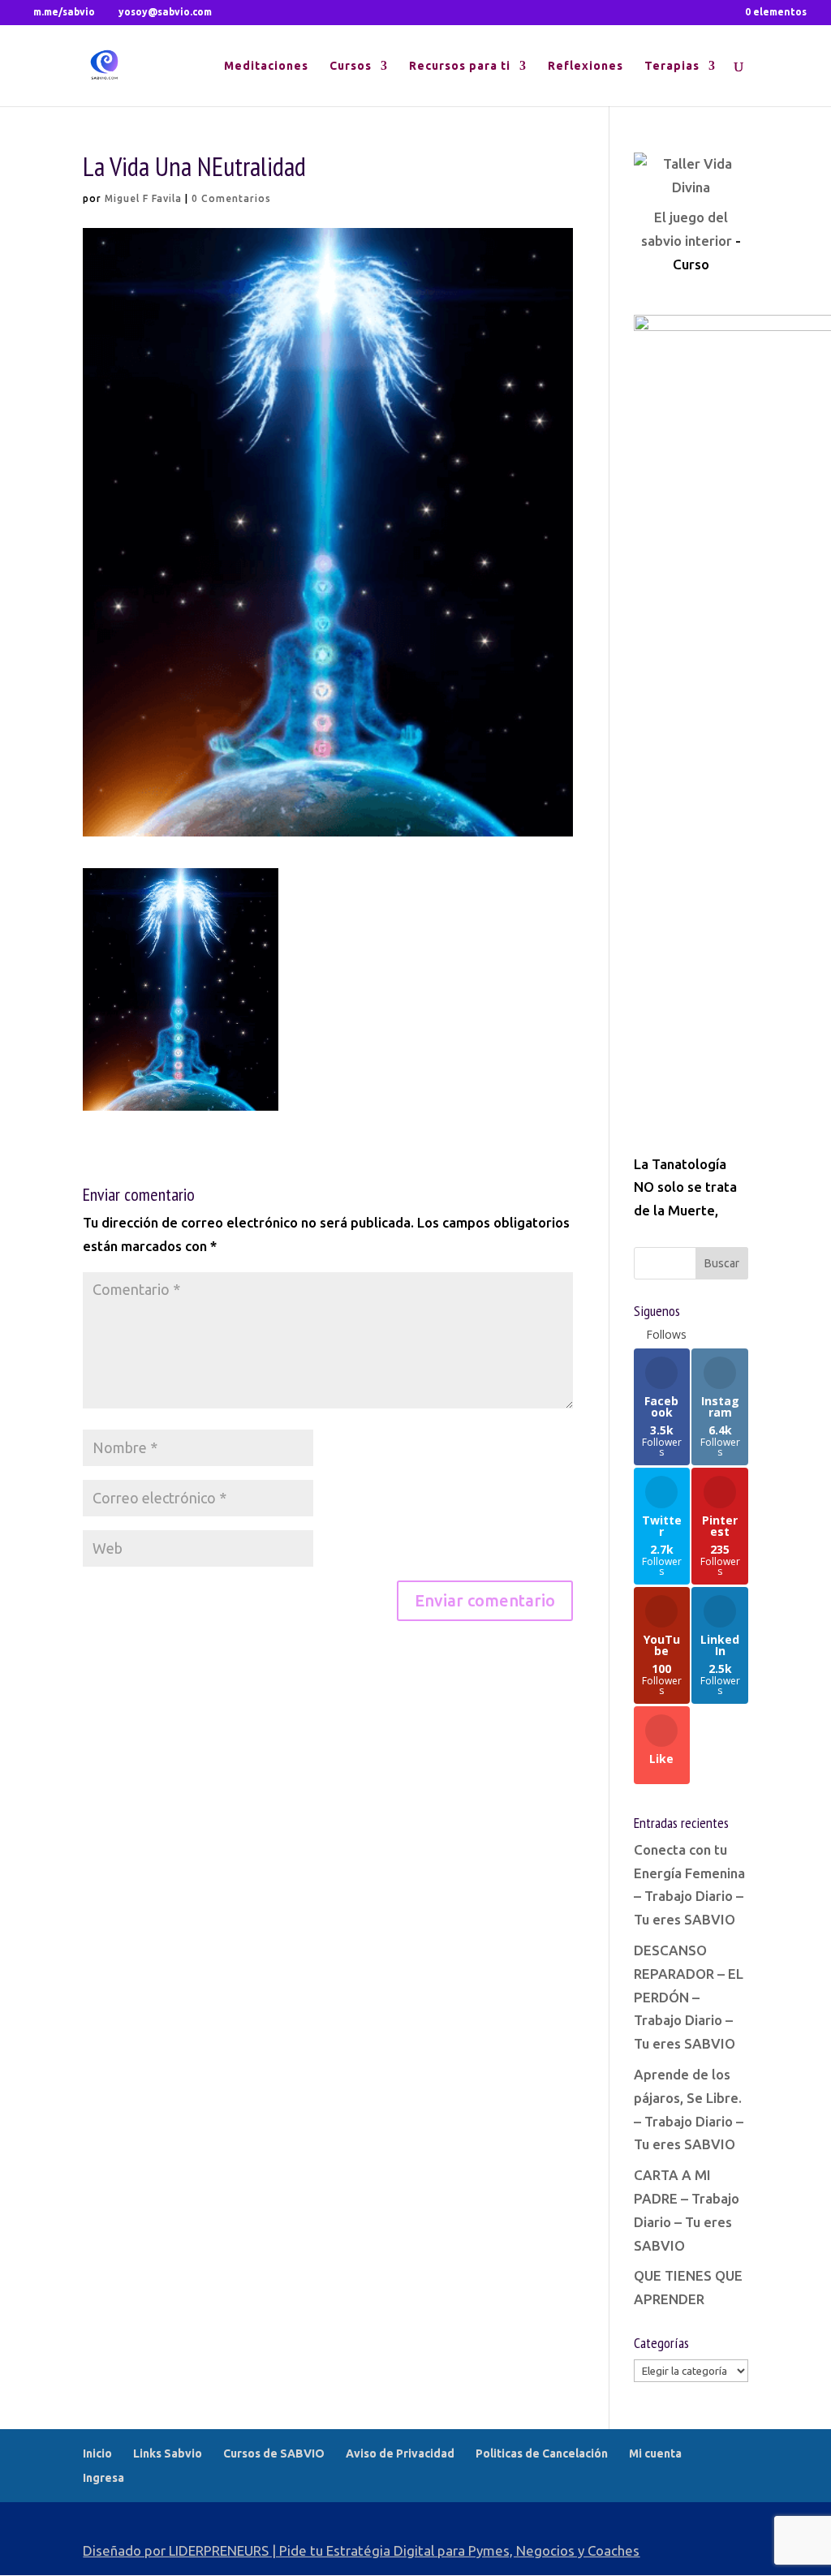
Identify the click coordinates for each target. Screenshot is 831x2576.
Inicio (97, 2453)
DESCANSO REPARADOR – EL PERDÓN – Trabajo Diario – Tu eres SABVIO (689, 1997)
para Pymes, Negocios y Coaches (538, 2550)
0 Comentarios (231, 198)
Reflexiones (586, 66)
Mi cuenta (655, 2453)
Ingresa (103, 2478)
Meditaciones (266, 66)
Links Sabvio (168, 2453)
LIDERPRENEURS (219, 2550)
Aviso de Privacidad (400, 2453)
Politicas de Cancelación (542, 2453)
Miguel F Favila (143, 198)
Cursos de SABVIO (274, 2453)
